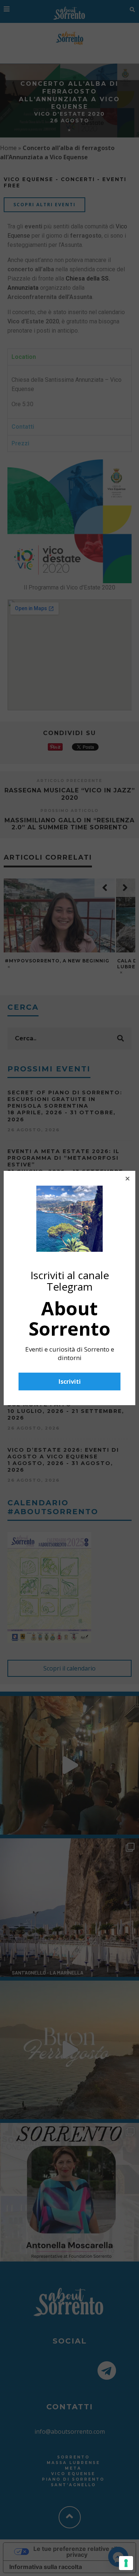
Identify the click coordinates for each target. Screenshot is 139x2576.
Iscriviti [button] (70, 1382)
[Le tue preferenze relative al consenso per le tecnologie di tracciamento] (126, 2563)
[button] (128, 1179)
